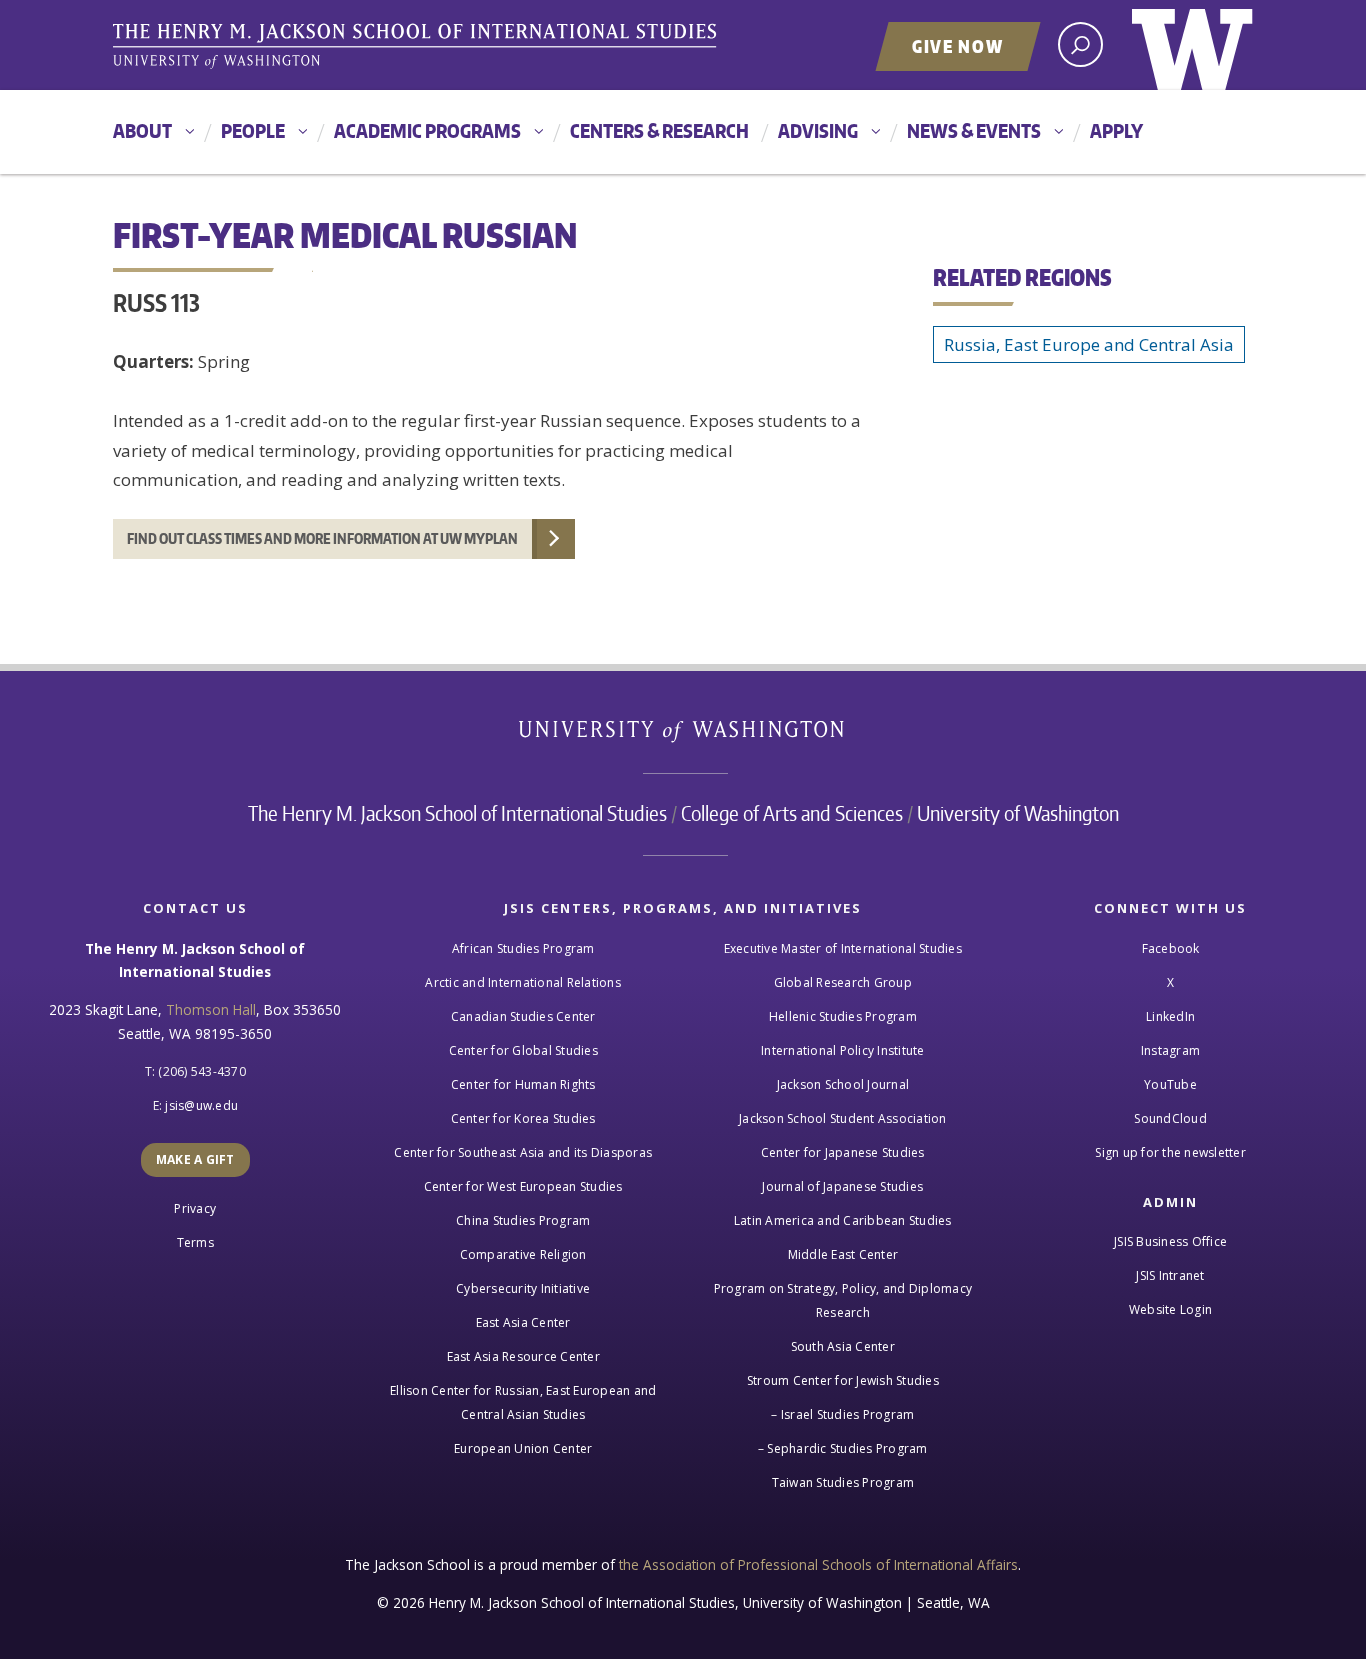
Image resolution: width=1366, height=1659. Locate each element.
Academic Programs (427, 130)
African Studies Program (523, 948)
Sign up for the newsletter (1170, 1152)
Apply (1116, 130)
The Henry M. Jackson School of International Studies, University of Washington (418, 47)
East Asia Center (523, 1322)
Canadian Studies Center (523, 1016)
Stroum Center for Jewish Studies (843, 1380)
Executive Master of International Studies (843, 948)
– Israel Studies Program (842, 1414)
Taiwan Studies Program (843, 1482)
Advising (818, 130)
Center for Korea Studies (523, 1118)
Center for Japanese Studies (843, 1152)
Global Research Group (843, 982)
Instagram (1170, 1050)
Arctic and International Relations (523, 982)
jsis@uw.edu (201, 1105)
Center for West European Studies (523, 1186)
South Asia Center (843, 1346)
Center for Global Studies (523, 1050)
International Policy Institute (843, 1050)
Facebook (1171, 948)
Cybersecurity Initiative (523, 1288)
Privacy (195, 1208)
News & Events (974, 130)
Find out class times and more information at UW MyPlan (322, 538)
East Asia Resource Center (523, 1356)
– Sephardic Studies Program (843, 1448)
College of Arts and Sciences (792, 813)
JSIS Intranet (1170, 1275)
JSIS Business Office (1170, 1241)
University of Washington (1192, 45)
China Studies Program (523, 1220)
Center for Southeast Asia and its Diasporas (523, 1152)
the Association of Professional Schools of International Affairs (818, 1564)
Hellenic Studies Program (843, 1016)
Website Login (1170, 1309)
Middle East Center (843, 1254)
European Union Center (523, 1448)
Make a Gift (195, 1159)
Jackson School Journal (843, 1084)
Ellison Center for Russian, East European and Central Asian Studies (523, 1402)
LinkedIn (1170, 1016)
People (253, 130)
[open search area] (1080, 44)
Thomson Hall (211, 1009)
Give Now (958, 46)
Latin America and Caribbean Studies (843, 1220)
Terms (195, 1242)
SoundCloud (1170, 1118)
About (142, 130)
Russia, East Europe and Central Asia (1089, 344)
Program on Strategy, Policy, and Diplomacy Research (843, 1300)
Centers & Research (659, 130)
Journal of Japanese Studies (842, 1186)
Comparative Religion (523, 1254)
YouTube (1170, 1084)
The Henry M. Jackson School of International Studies (457, 813)
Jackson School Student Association (843, 1118)
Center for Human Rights (523, 1084)
